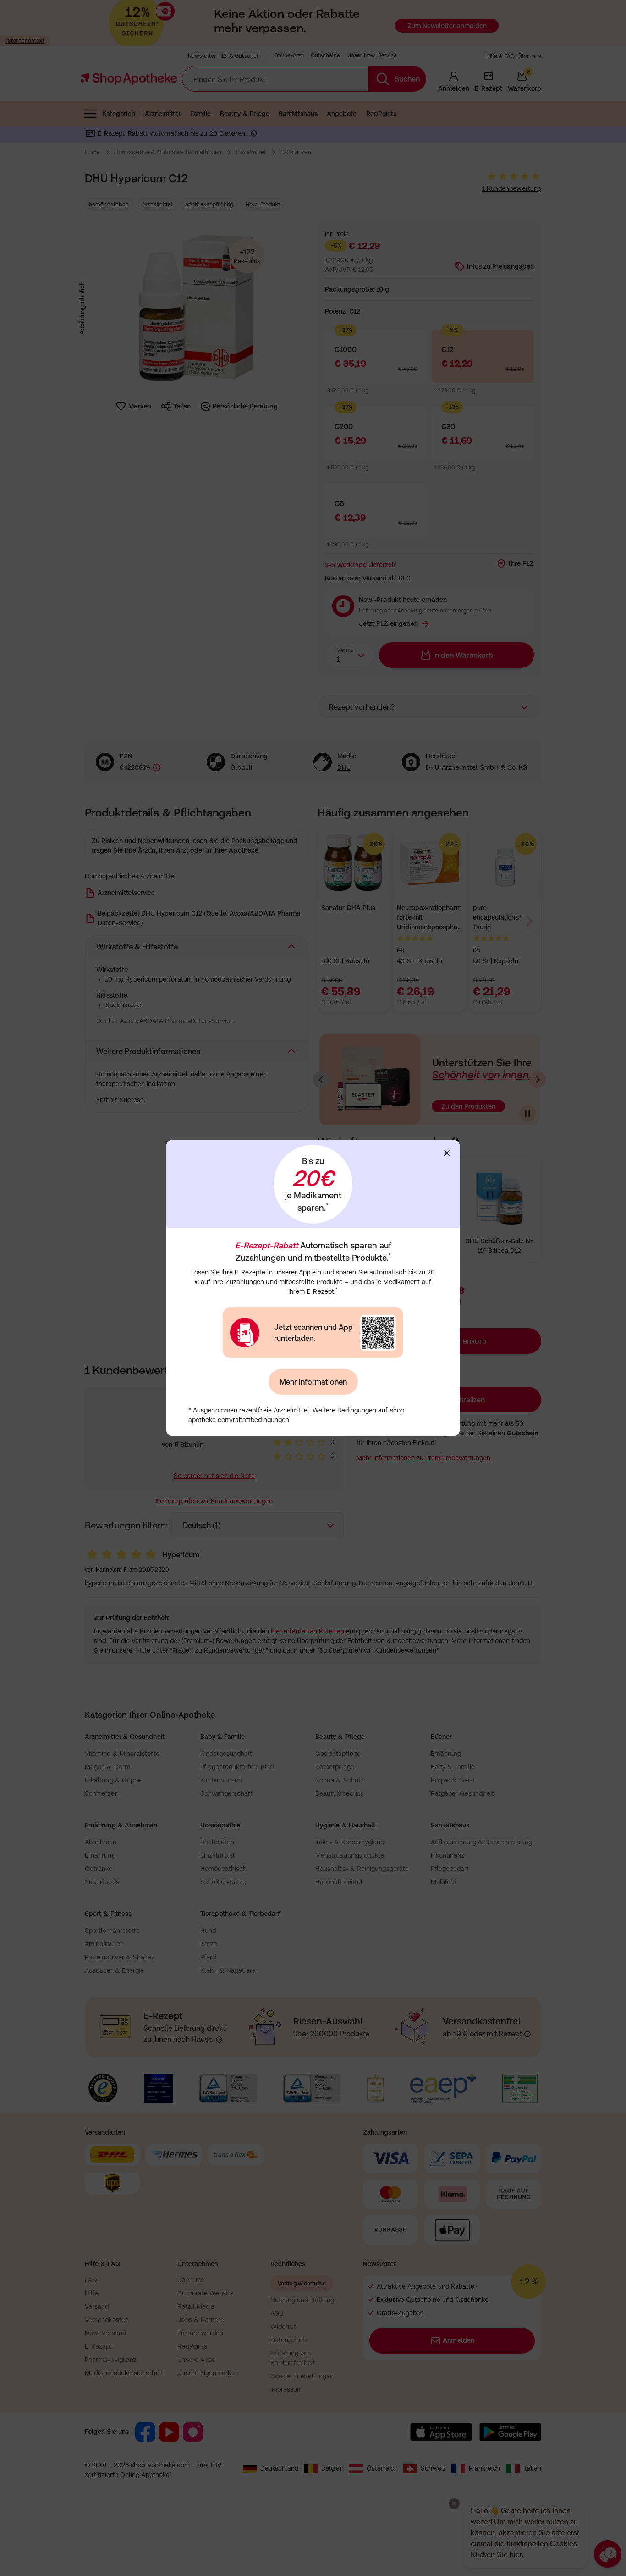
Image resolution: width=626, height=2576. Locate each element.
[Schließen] (447, 1153)
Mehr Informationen (313, 1382)
